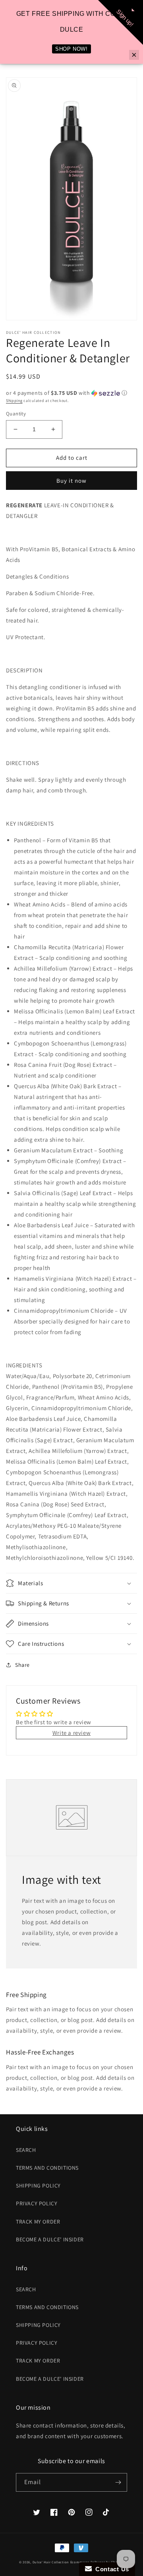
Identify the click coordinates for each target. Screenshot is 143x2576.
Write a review (71, 1733)
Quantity (16, 414)
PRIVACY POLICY (37, 2203)
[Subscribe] (118, 2482)
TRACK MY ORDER (38, 2222)
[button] (71, 393)
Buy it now (71, 481)
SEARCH (26, 2150)
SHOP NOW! (71, 49)
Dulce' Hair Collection (51, 2562)
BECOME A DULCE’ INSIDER (50, 2239)
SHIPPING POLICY (38, 2186)
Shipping (14, 401)
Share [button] (22, 1665)
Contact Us (110, 2569)
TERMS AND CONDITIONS (47, 2168)
